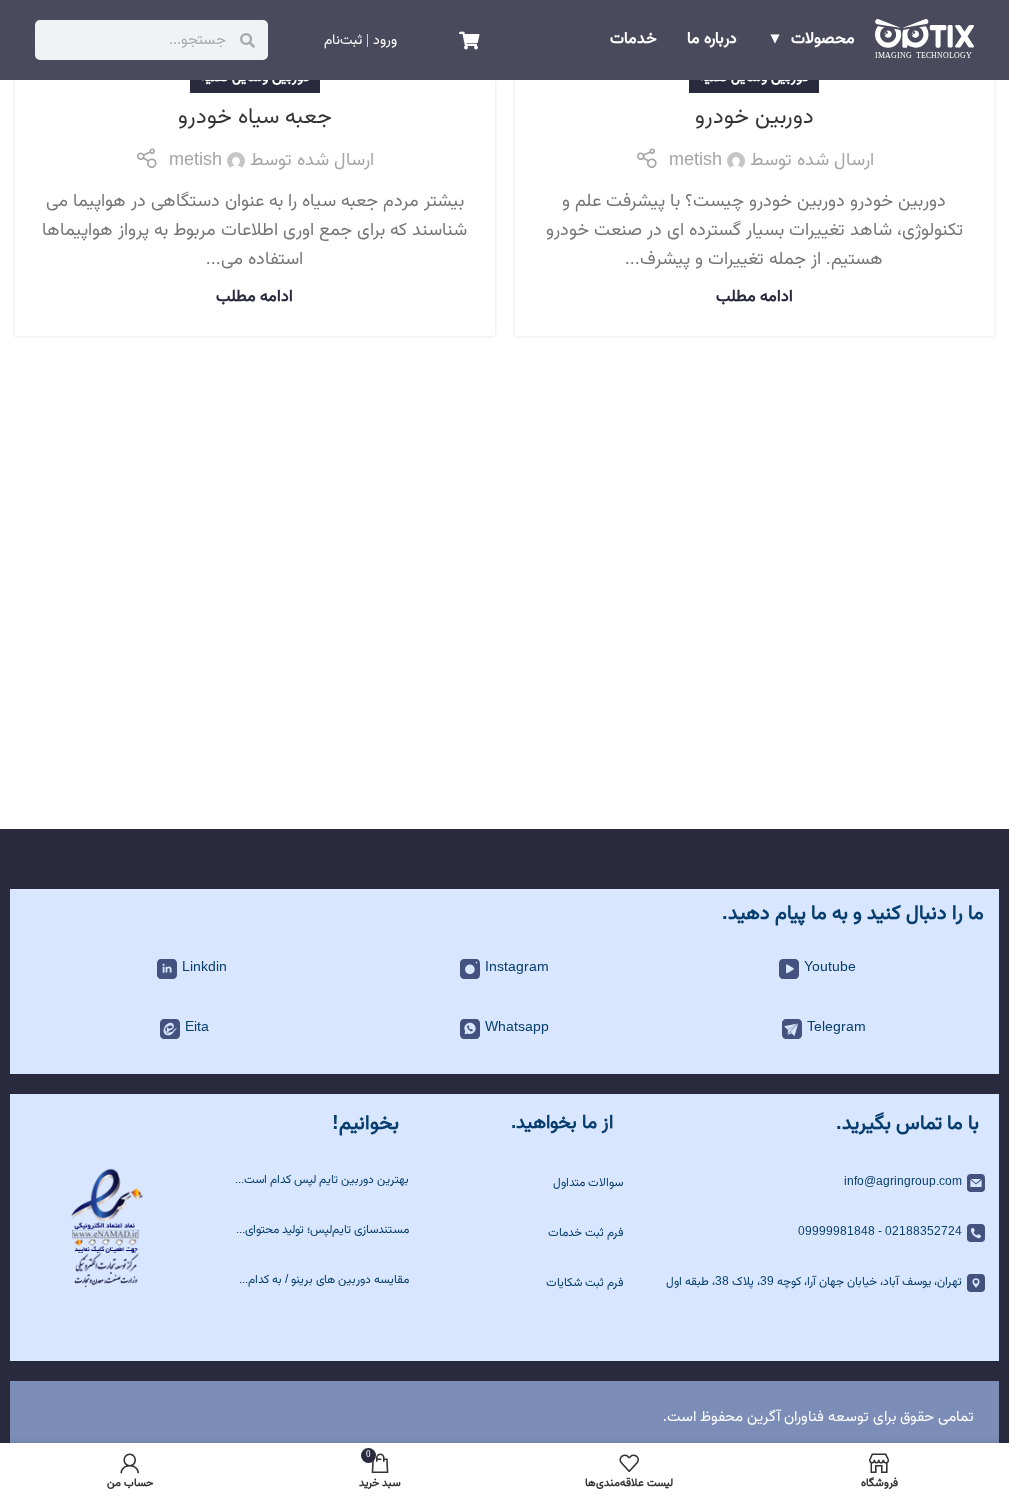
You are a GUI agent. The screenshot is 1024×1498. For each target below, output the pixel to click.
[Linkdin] (167, 969)
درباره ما (712, 40)
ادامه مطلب (754, 297)
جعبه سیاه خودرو (255, 117)
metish (695, 161)
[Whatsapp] (470, 1029)
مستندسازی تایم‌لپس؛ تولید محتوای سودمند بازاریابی (326, 1230)
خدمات (633, 40)
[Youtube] (789, 969)
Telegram (836, 1028)
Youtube (830, 968)
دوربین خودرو (754, 117)
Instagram (517, 968)
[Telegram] (792, 1029)
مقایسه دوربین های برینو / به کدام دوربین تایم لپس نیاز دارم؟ (328, 1280)
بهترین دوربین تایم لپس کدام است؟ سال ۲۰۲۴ (323, 1180)
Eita (197, 1028)
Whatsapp (517, 1028)
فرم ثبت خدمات (585, 1233)
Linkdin (204, 968)
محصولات (823, 40)
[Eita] (170, 1029)
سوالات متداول (588, 1183)
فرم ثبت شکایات (584, 1283)
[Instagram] (470, 969)
